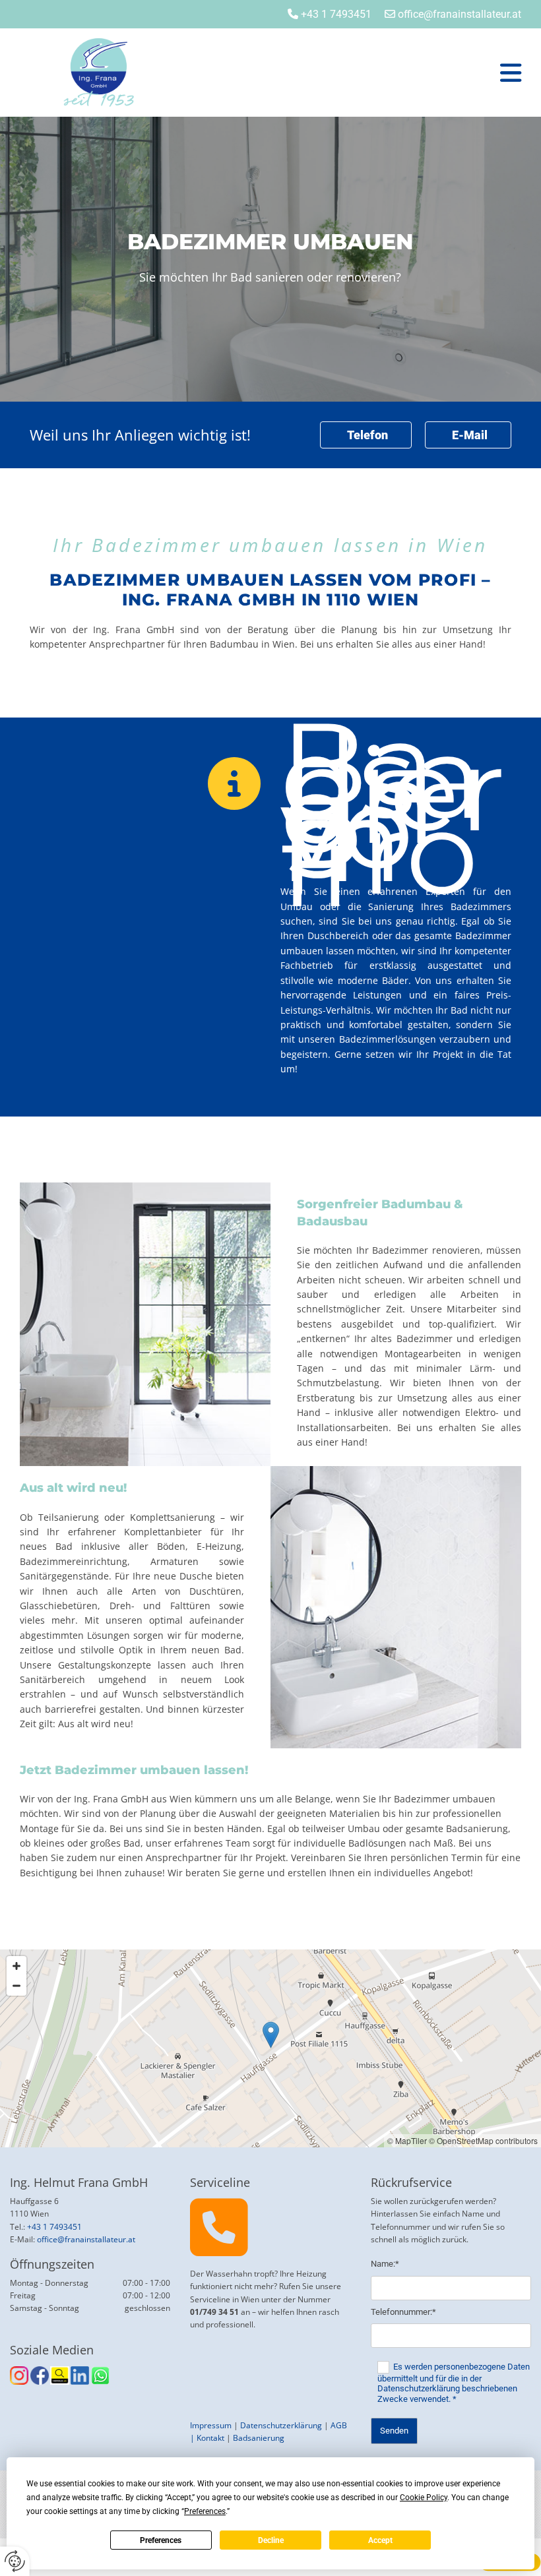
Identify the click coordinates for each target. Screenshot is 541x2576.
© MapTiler (407, 2140)
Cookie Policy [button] (424, 2498)
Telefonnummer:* (403, 2312)
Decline (271, 2540)
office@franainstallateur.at (86, 2239)
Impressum (211, 2425)
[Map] (270, 2048)
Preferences (161, 2540)
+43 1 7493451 (336, 14)
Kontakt (210, 2438)
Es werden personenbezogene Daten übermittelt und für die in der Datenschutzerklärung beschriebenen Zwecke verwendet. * (454, 2383)
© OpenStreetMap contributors (483, 2140)
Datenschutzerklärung (281, 2425)
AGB (339, 2425)
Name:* (385, 2264)
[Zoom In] (16, 1966)
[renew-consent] (15, 2561)
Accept (380, 2540)
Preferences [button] (205, 2511)
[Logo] (119, 73)
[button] (357, 73)
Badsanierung (259, 2438)
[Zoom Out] (16, 1986)
